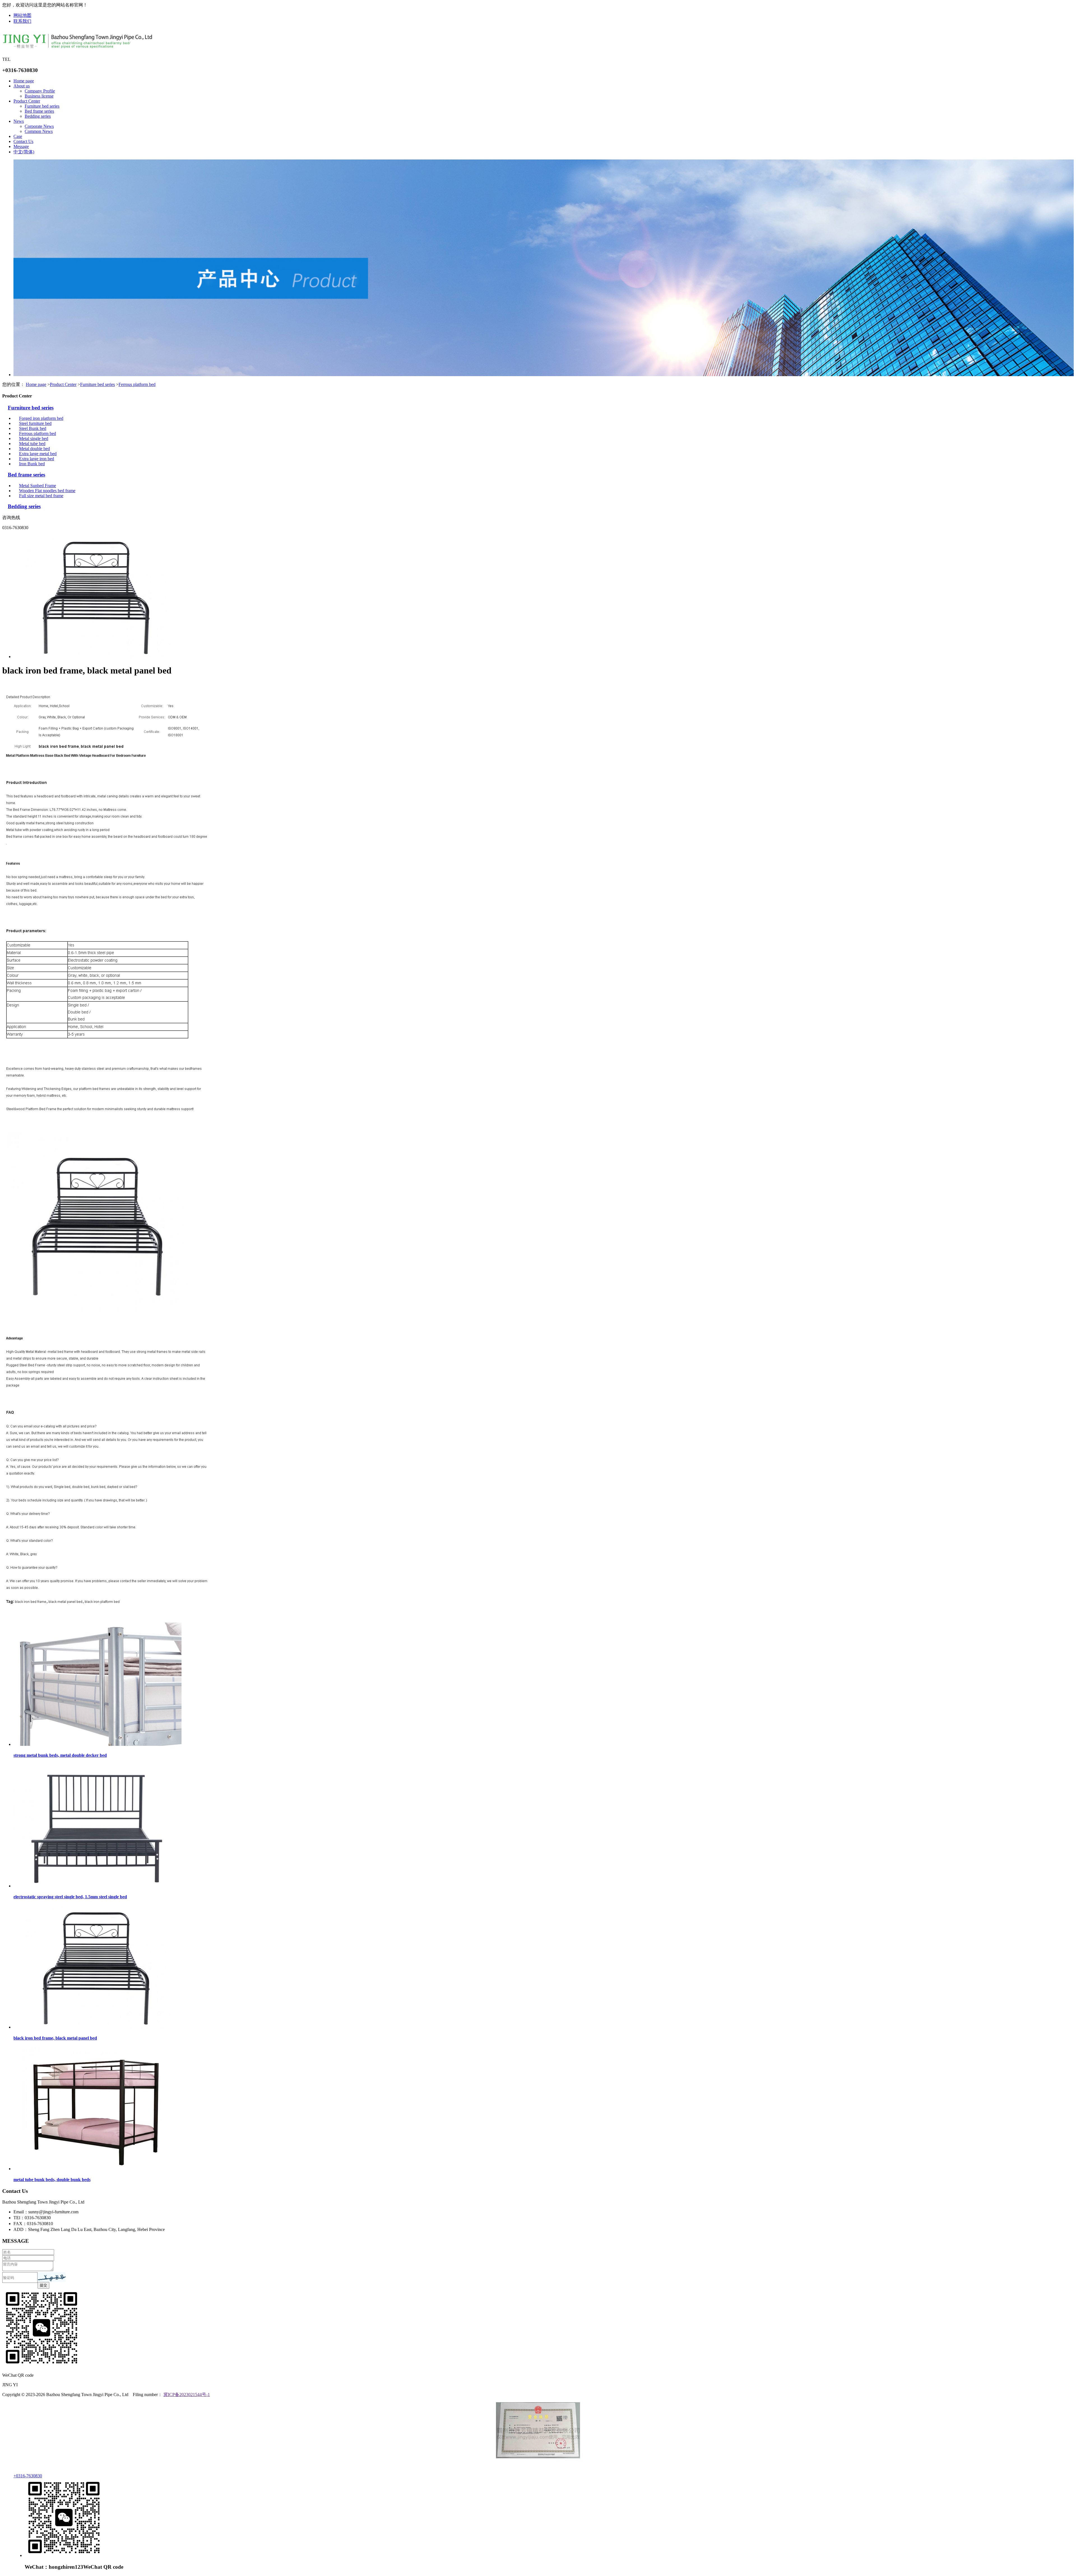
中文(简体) (24, 152)
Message (21, 146)
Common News (39, 131)
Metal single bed (34, 438)
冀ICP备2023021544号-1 (187, 2395)
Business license (39, 96)
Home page (24, 81)
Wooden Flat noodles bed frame (47, 491)
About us (22, 86)
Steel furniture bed (35, 423)
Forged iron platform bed (41, 418)
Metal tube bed (32, 444)
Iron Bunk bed (32, 464)
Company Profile (40, 91)
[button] (52, 2277)
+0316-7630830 (28, 2476)
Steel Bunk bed (33, 428)
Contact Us (23, 141)
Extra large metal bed (38, 454)
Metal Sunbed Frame (38, 486)
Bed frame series (39, 111)
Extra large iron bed (37, 459)
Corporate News (39, 126)
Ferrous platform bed (137, 384)
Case (18, 136)
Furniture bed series (42, 106)
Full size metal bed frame (41, 496)
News (19, 121)
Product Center (27, 101)
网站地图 (22, 15)
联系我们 (22, 21)
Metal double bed (34, 449)
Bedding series (38, 116)
